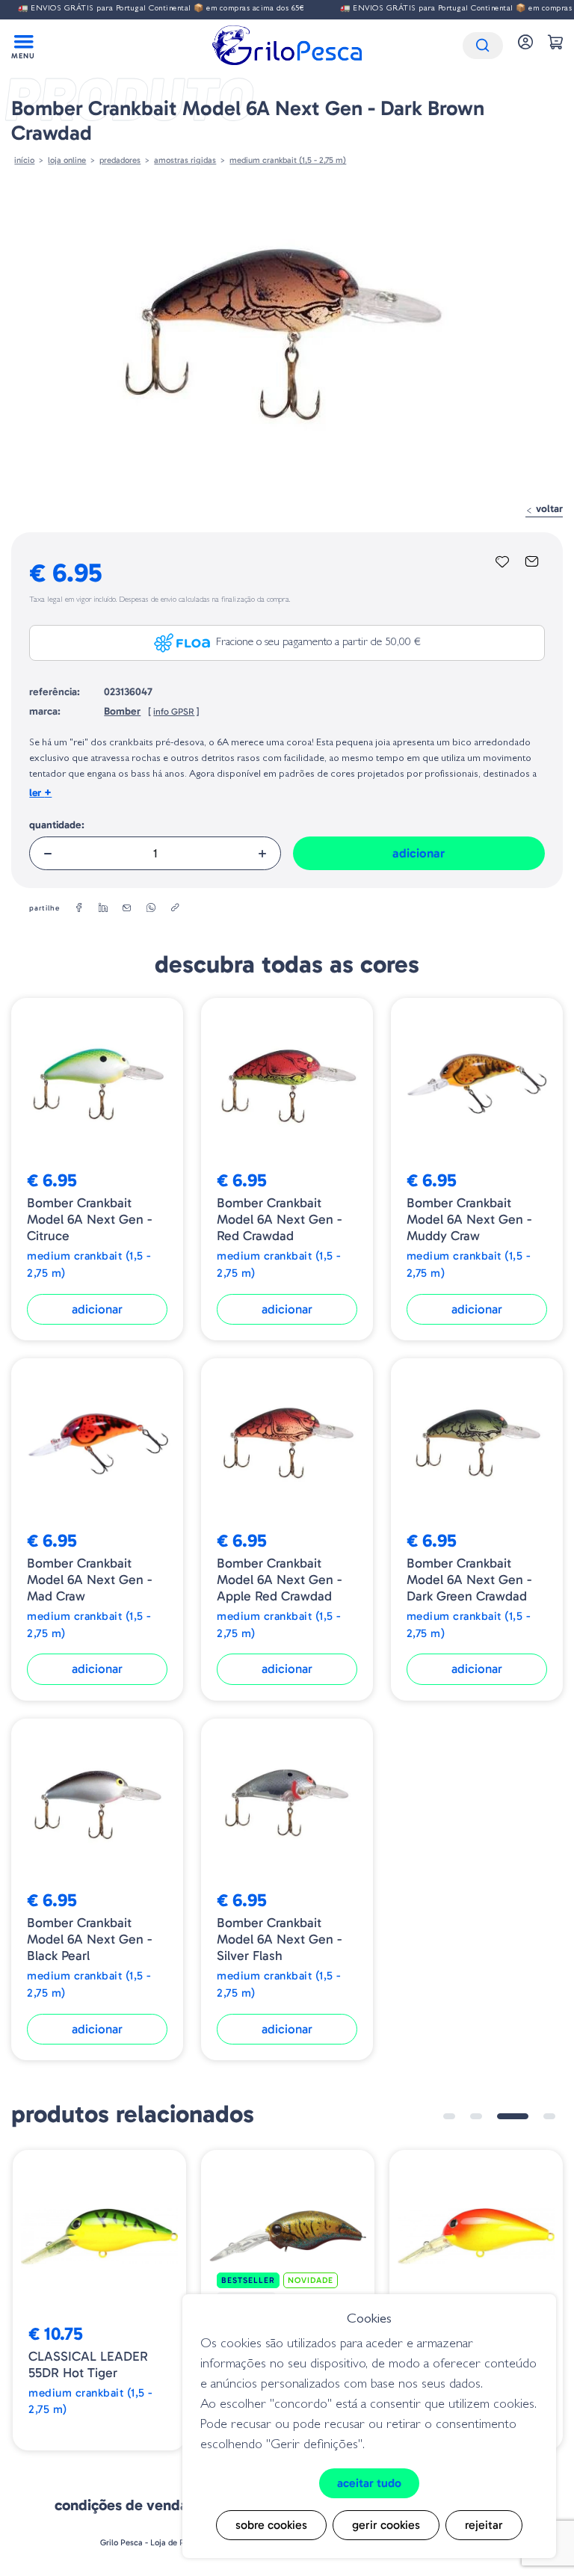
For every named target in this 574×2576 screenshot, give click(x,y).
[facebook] (79, 908)
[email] (127, 908)
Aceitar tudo (369, 2483)
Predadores (120, 160)
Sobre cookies (271, 2525)
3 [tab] (513, 2116)
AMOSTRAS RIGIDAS (185, 160)
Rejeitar (484, 2525)
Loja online (67, 160)
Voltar (548, 509)
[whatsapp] (151, 908)
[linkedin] (103, 908)
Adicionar (419, 853)
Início (24, 160)
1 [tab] (449, 2116)
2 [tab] (476, 2116)
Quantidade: (57, 825)
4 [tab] (549, 2116)
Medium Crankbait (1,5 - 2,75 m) (288, 160)
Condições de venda (121, 2505)
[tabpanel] (99, 2301)
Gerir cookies (386, 2525)
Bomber (122, 711)
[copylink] (175, 908)
